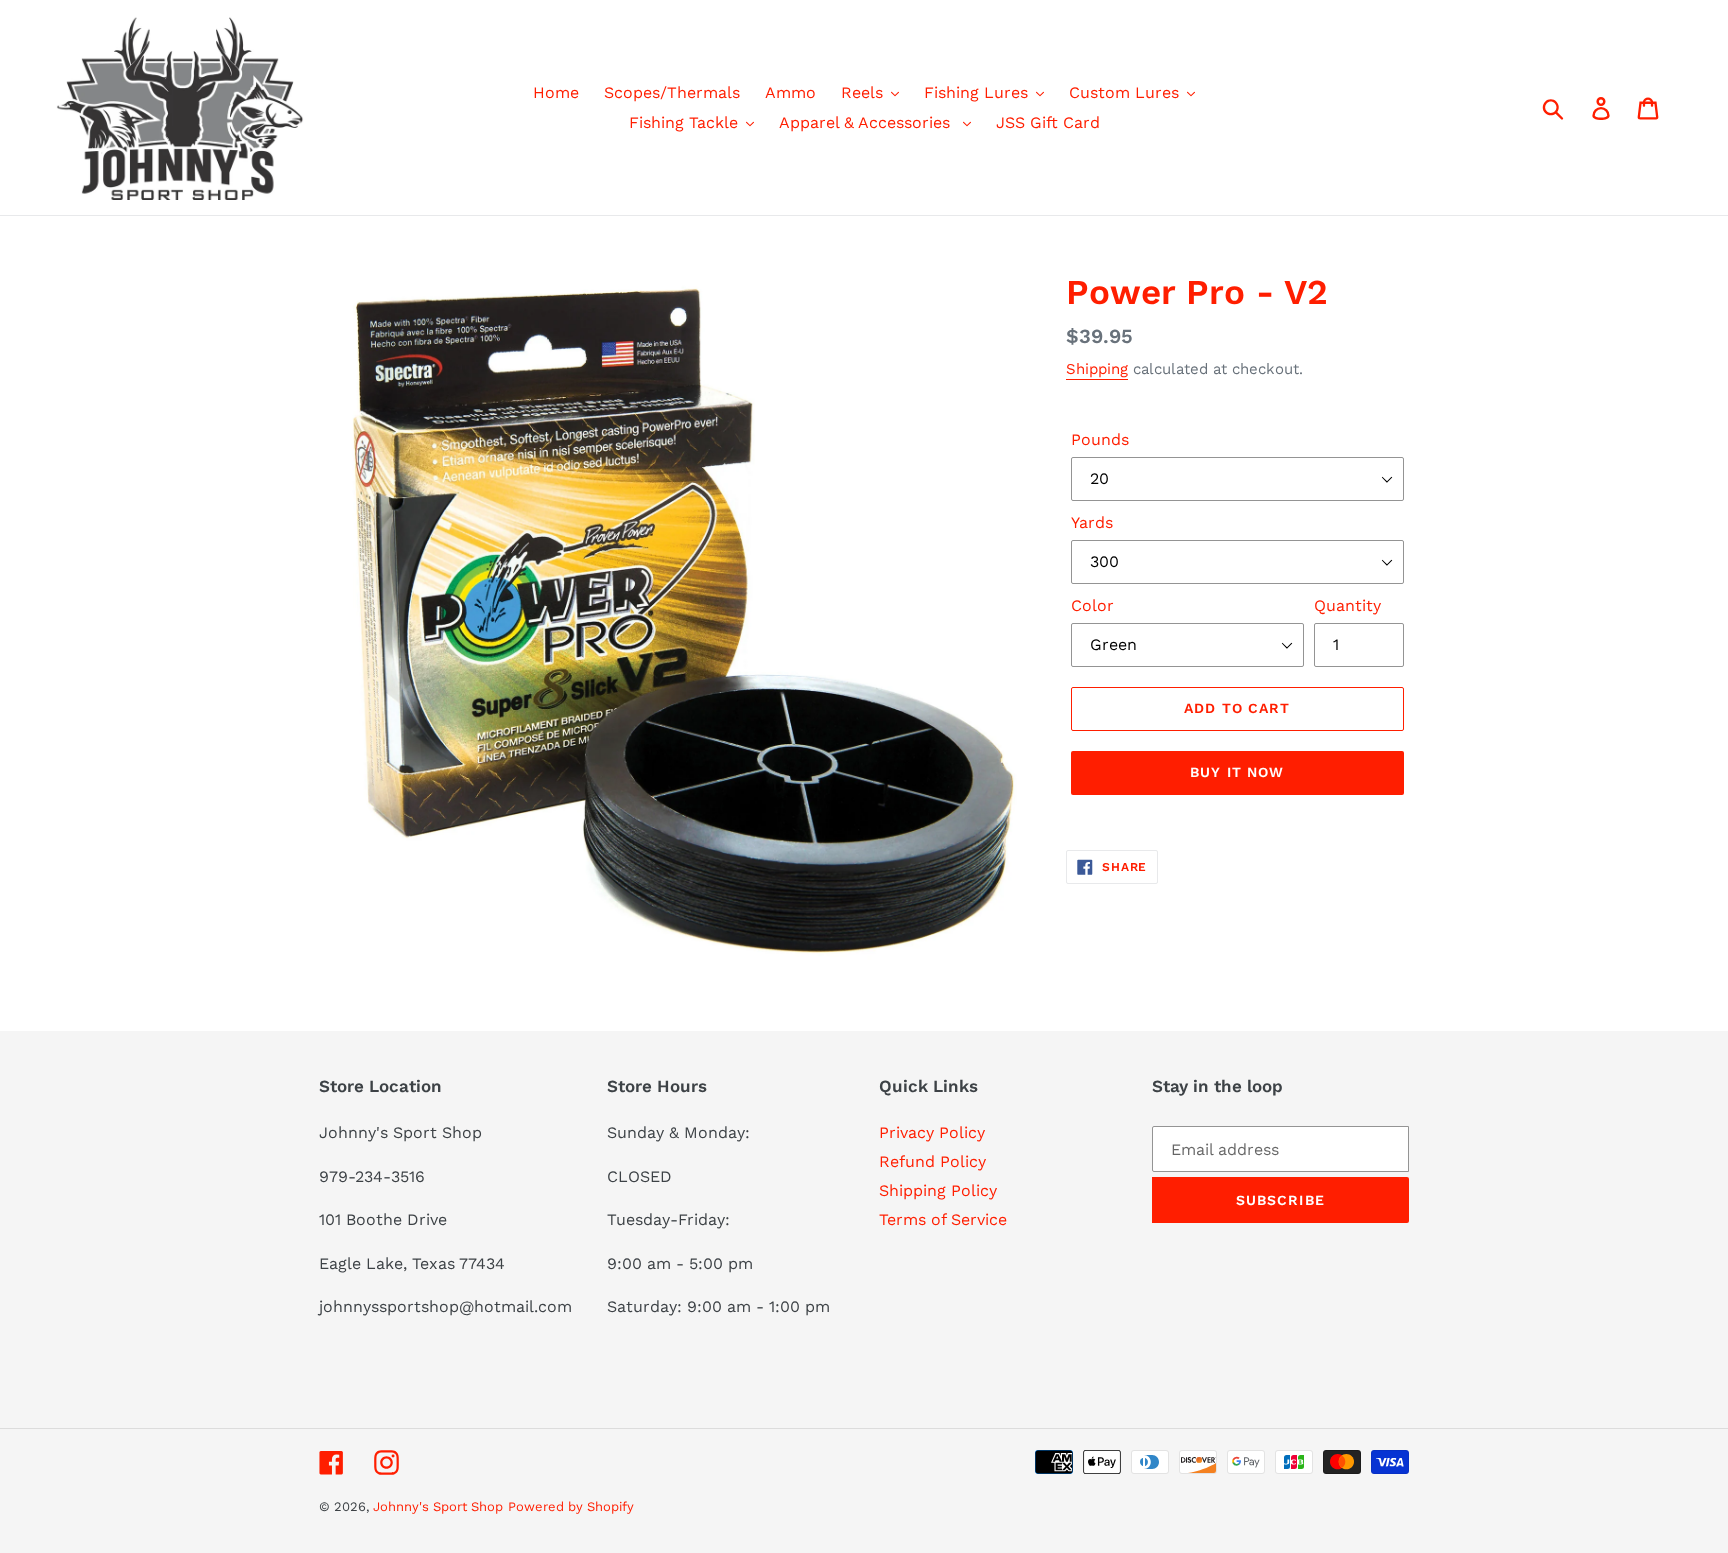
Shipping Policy (938, 1190)
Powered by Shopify (571, 1506)
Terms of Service (943, 1219)
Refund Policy (932, 1161)
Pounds (1100, 439)
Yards (1092, 522)
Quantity (1347, 605)
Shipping (1097, 369)
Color (1092, 605)
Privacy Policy (932, 1132)
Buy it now (1237, 772)
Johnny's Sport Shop (438, 1506)
